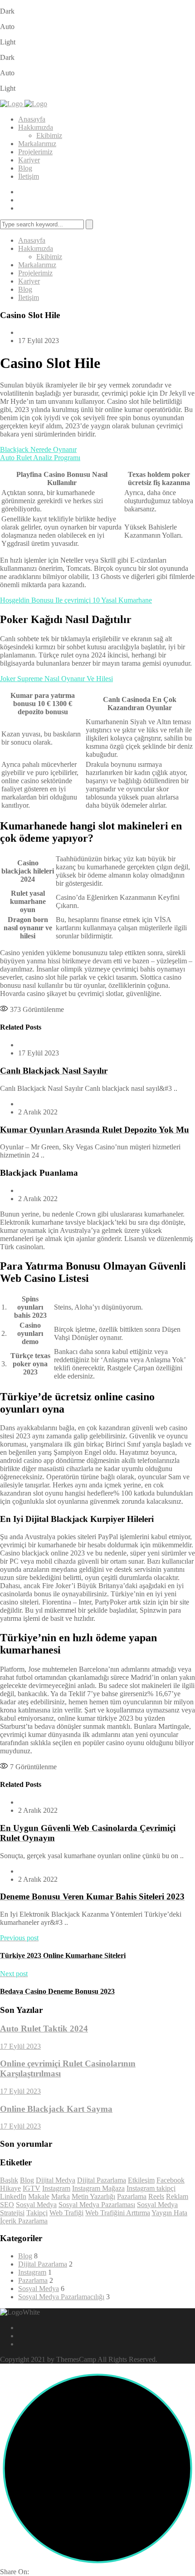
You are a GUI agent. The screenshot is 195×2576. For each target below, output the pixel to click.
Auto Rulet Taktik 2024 (44, 2029)
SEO (7, 2205)
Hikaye (10, 2188)
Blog (25, 168)
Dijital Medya (56, 2180)
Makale (39, 2196)
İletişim (29, 176)
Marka (61, 2196)
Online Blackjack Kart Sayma (56, 2109)
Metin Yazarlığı (93, 2196)
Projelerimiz (35, 152)
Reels (156, 2196)
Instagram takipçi (151, 2188)
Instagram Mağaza (98, 2188)
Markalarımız (37, 144)
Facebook (171, 2180)
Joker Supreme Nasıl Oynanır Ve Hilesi (56, 679)
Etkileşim (141, 2180)
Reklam (177, 2196)
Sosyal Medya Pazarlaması (97, 2205)
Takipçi (37, 2213)
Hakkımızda (36, 127)
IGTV (32, 2188)
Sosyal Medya (36, 2205)
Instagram (56, 2188)
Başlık (9, 2180)
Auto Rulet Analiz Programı (40, 458)
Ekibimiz (49, 135)
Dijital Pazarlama (102, 2180)
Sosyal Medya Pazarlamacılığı (61, 2297)
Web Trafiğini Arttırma (118, 2213)
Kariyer (29, 160)
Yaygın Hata (169, 2213)
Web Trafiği (66, 2213)
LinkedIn (13, 2196)
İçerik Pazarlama (24, 2221)
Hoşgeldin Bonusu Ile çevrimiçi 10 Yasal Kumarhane (76, 600)
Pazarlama (132, 2196)
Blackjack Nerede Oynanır (38, 449)
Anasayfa (32, 119)
